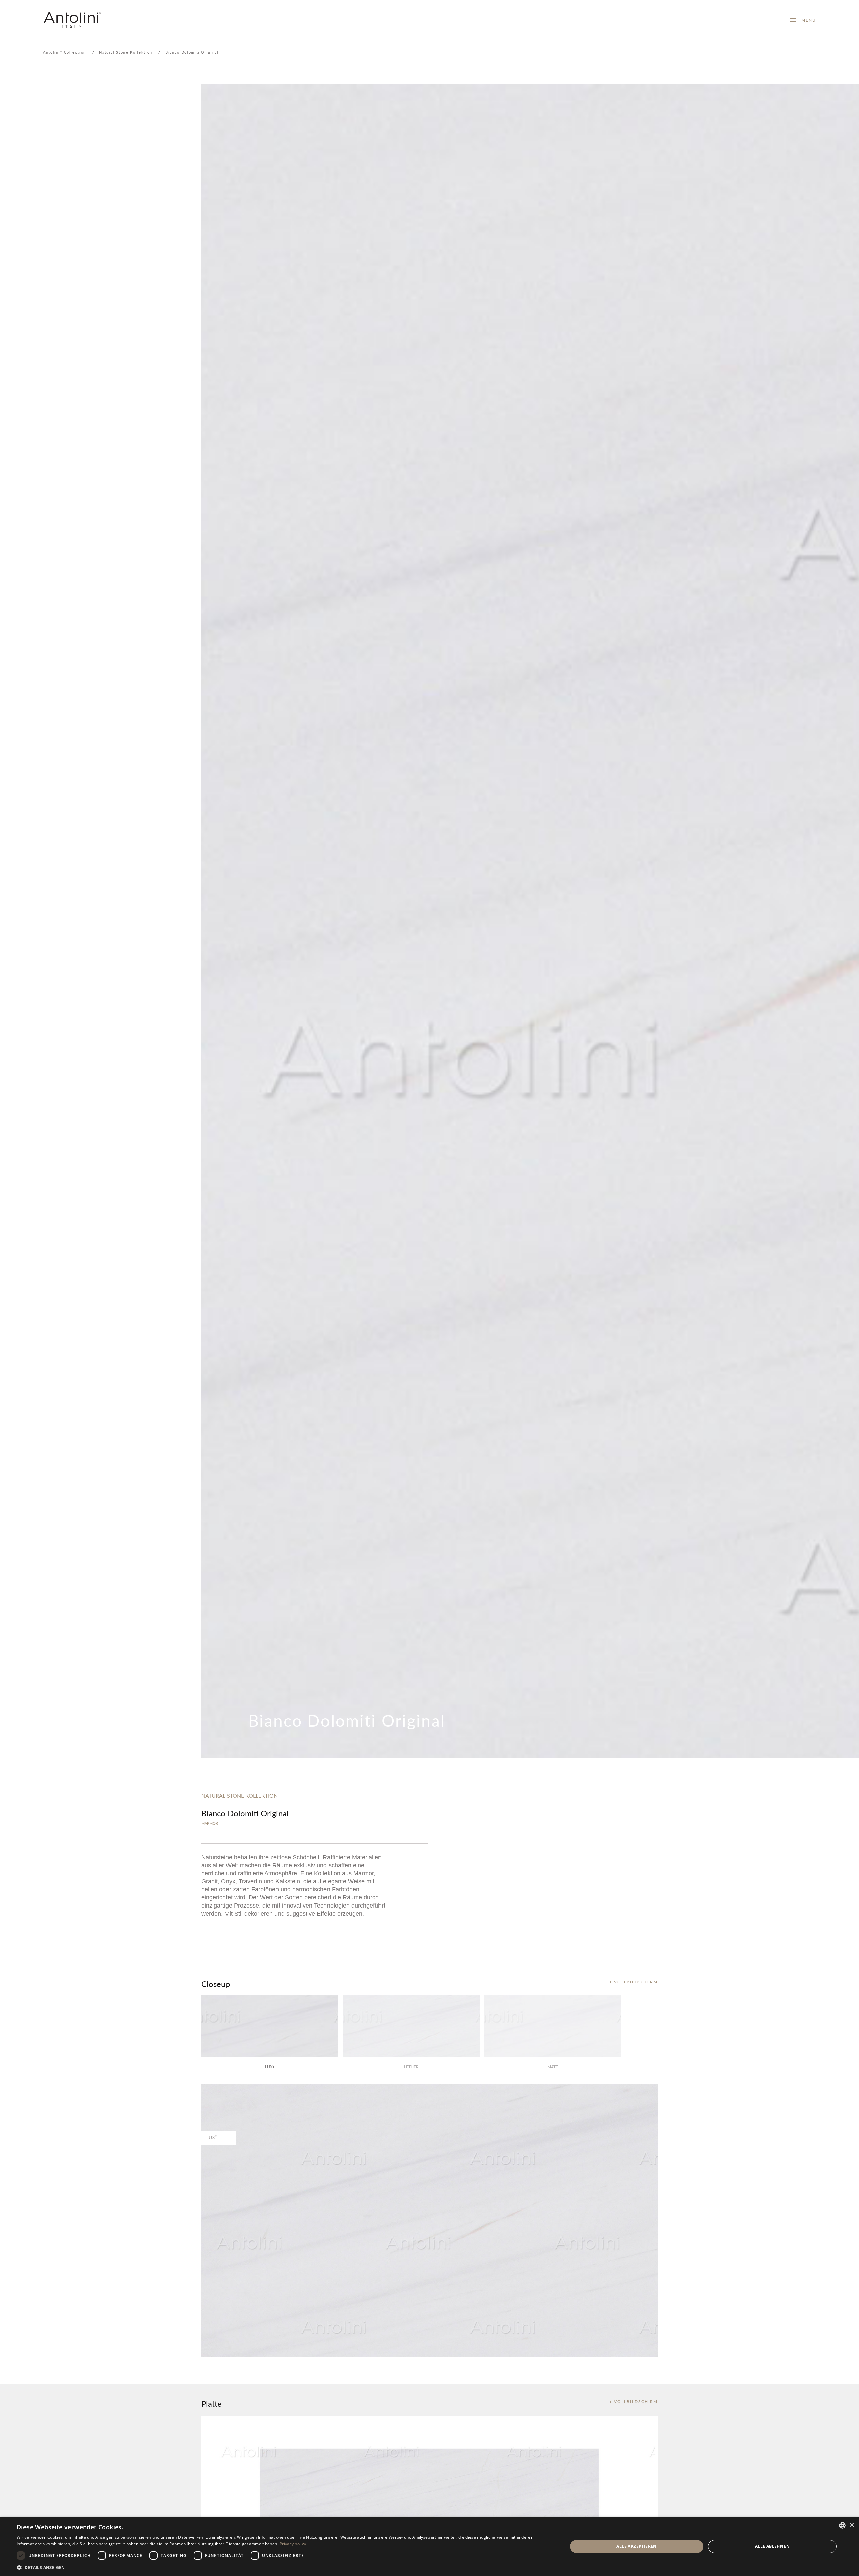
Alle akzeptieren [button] (636, 2546)
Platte (212, 2403)
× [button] (851, 2525)
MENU (806, 20)
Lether (411, 2067)
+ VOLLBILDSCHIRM (634, 1982)
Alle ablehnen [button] (772, 2546)
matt (553, 2067)
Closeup (216, 1984)
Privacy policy (293, 2544)
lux (270, 2067)
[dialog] (429, 2546)
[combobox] (842, 2525)
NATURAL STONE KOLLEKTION (240, 1796)
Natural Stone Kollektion (126, 52)
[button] (284, 2567)
